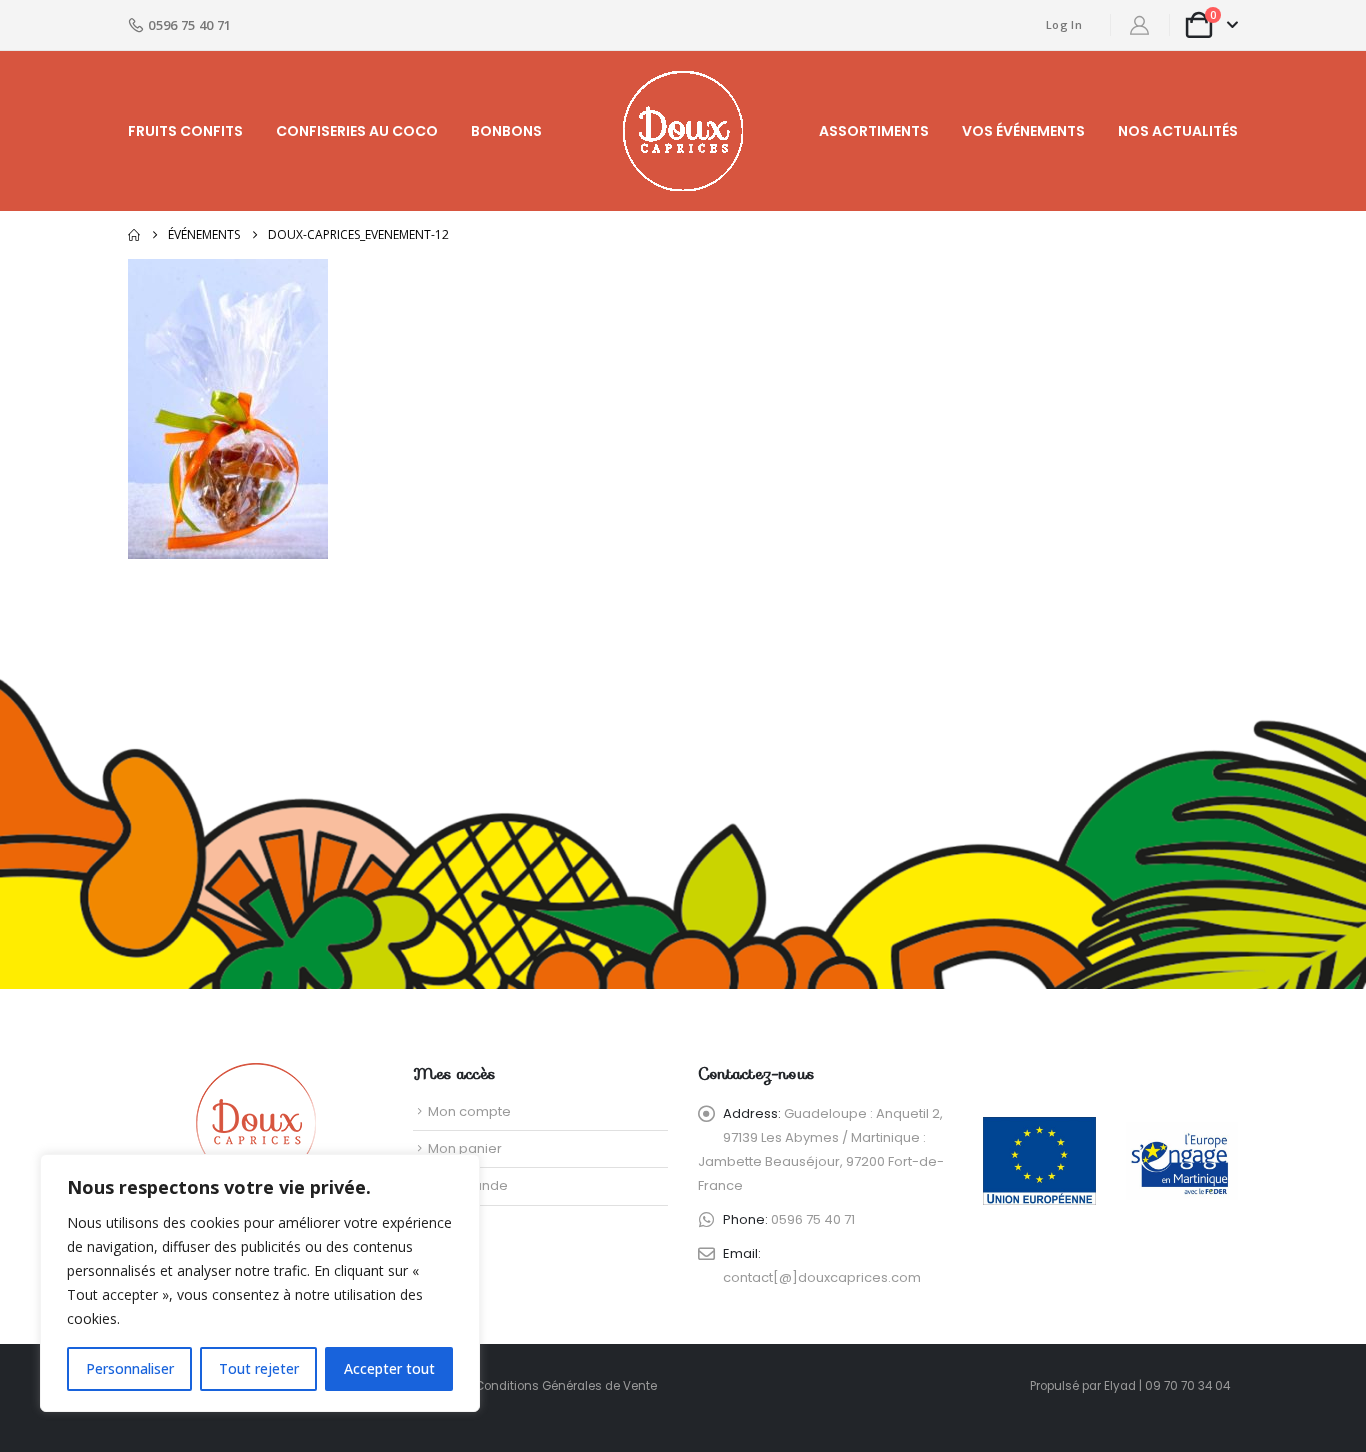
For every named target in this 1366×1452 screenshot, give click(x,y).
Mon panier (465, 1148)
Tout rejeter (259, 1368)
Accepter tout (389, 1368)
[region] (260, 1283)
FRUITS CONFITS (185, 131)
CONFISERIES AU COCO (357, 131)
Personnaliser (130, 1368)
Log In (1064, 24)
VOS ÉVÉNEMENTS (1023, 131)
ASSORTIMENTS (874, 131)
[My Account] (1140, 25)
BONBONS (506, 131)
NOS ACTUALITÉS (1178, 131)
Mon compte (469, 1111)
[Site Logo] (683, 131)
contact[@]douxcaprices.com (822, 1277)
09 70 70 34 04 (1187, 1386)
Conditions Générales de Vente (566, 1386)
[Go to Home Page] (134, 235)
